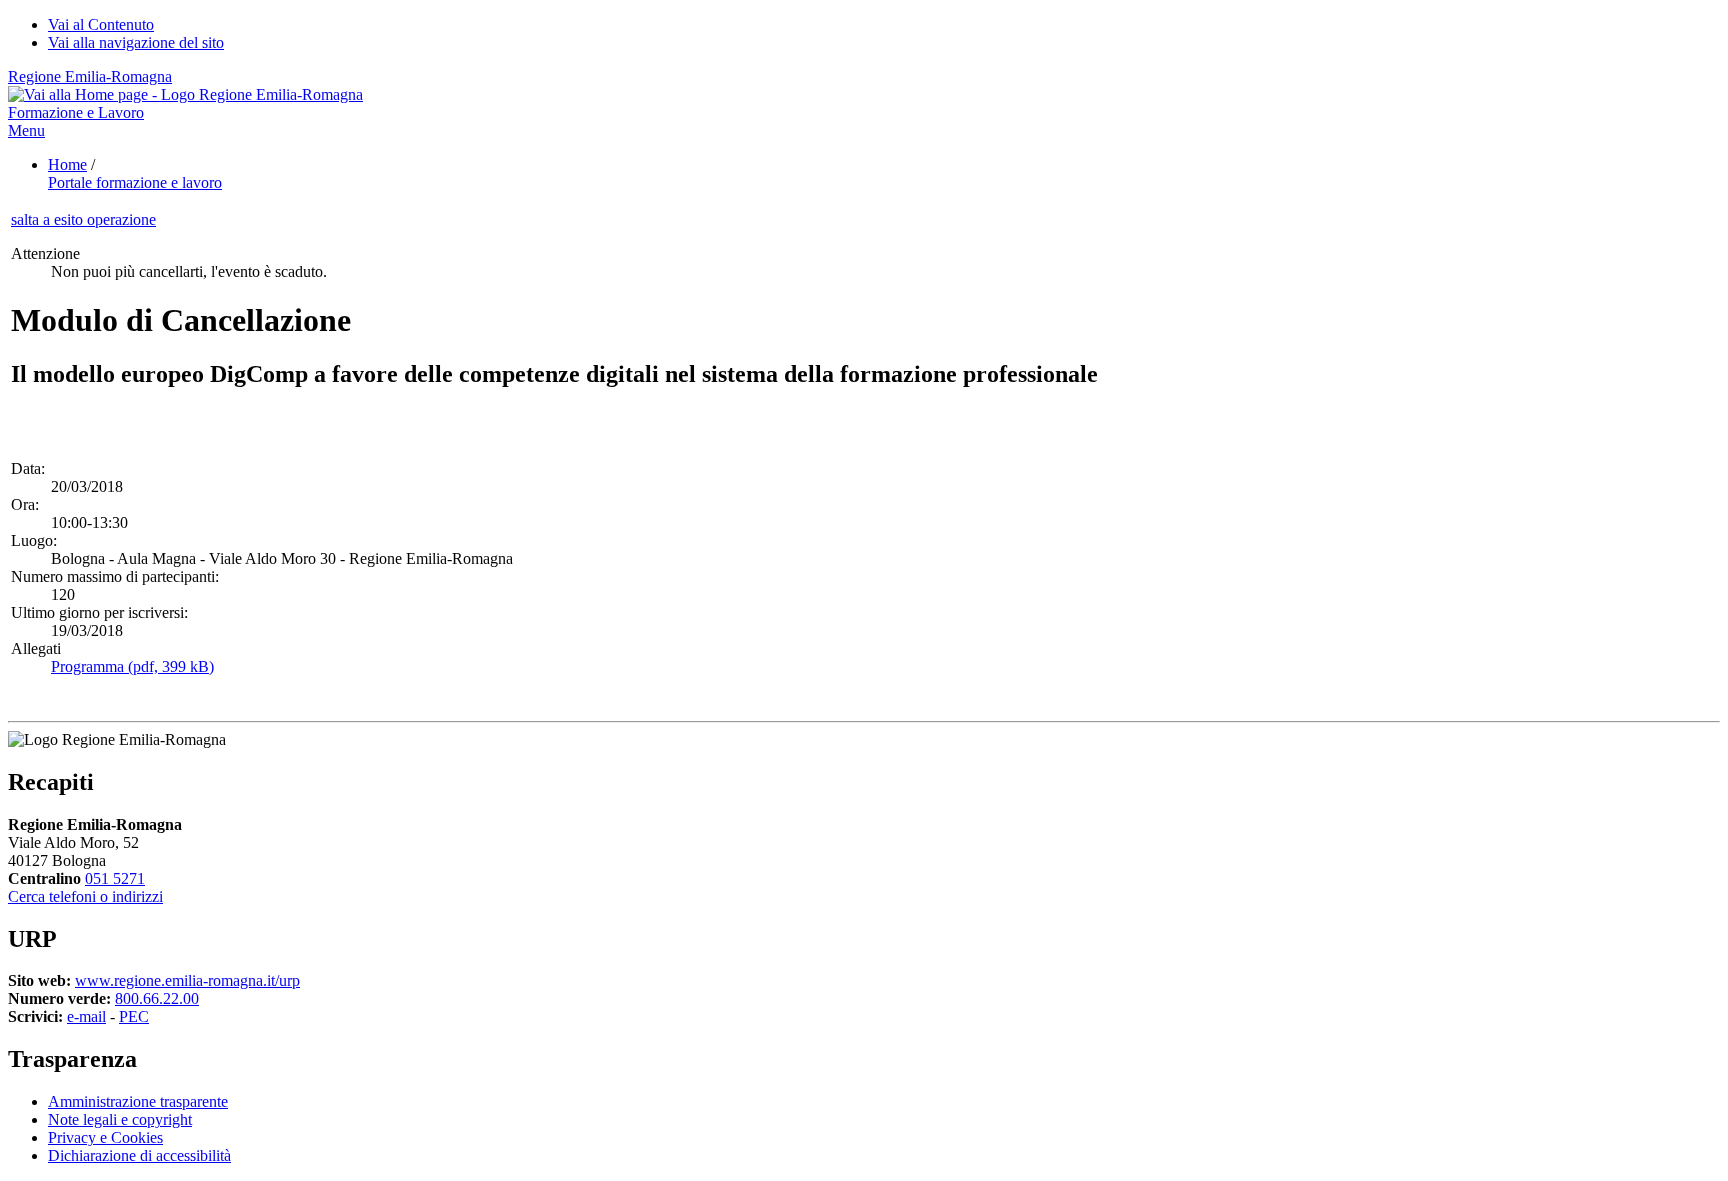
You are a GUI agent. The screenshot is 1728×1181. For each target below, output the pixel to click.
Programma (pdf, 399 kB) (132, 666)
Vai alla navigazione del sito (136, 42)
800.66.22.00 (157, 998)
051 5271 (115, 878)
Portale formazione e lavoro (135, 182)
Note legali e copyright (120, 1119)
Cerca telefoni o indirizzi (85, 896)
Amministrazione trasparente (138, 1101)
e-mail (86, 1016)
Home (67, 164)
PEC (134, 1016)
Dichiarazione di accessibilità (139, 1155)
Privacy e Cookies (105, 1137)
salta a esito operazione (83, 219)
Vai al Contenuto (101, 24)
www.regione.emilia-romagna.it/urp (187, 980)
